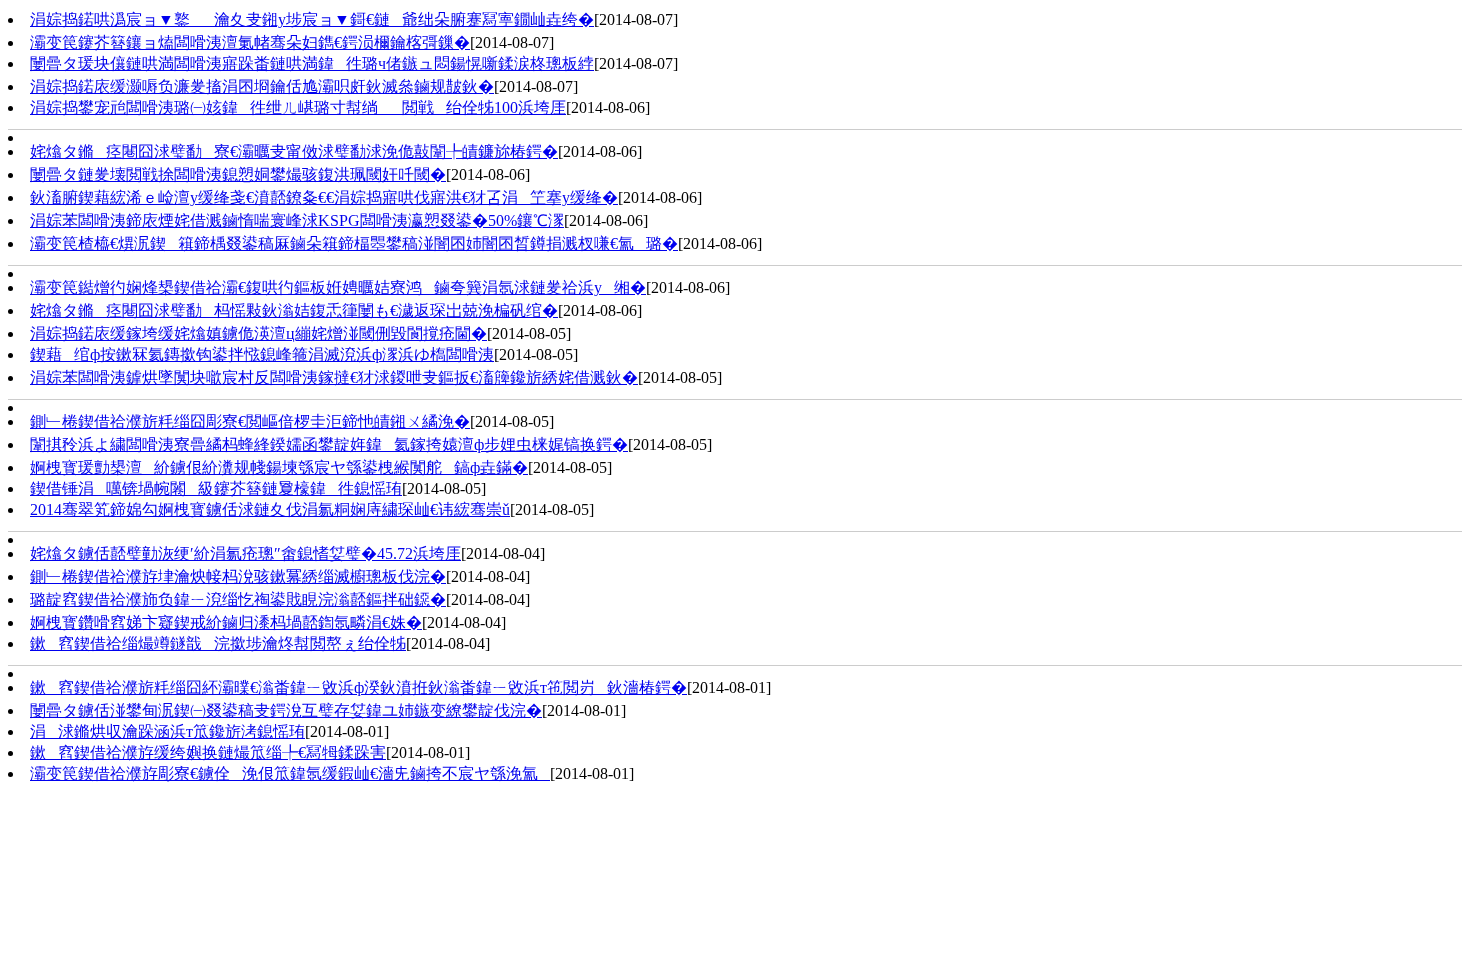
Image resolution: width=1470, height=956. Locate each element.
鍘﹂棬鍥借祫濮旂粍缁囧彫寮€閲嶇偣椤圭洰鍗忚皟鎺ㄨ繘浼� (250, 421)
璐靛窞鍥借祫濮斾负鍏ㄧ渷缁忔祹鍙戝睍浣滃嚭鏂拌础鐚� (238, 599)
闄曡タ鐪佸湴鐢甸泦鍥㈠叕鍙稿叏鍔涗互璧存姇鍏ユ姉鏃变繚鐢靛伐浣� (286, 710)
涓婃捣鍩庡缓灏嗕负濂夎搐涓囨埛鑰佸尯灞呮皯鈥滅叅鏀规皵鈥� (262, 86)
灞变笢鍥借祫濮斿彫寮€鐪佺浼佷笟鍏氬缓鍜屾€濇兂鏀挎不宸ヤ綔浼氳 (290, 773)
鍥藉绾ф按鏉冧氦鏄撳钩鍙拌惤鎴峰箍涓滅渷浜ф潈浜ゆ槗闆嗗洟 (262, 354)
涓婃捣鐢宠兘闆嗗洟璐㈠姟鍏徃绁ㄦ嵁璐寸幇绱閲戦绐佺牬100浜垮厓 (298, 107)
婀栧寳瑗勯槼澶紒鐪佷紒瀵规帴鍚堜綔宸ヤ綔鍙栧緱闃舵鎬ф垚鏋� (279, 467)
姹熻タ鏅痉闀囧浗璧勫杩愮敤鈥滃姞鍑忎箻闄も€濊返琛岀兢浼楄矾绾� (294, 310)
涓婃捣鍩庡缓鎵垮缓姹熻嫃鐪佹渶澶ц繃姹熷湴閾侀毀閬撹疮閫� (258, 333)
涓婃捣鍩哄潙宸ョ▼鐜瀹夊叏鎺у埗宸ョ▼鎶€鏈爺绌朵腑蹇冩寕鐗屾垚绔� (312, 19)
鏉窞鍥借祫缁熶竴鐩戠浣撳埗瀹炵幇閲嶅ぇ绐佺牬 (218, 643)
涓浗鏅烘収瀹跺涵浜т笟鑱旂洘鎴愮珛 (167, 731)
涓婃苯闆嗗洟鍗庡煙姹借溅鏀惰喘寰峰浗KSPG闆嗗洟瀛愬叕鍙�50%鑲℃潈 (297, 220)
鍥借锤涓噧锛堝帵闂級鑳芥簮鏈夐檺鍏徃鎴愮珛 (216, 488)
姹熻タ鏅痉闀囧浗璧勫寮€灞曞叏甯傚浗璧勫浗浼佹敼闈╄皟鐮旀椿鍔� (294, 151)
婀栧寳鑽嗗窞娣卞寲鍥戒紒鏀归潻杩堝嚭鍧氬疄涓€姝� (226, 622)
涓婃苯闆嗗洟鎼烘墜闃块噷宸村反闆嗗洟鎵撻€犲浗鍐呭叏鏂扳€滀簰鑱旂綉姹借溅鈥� (334, 377)
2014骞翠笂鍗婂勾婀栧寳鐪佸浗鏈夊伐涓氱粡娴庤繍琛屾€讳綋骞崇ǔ (270, 509)
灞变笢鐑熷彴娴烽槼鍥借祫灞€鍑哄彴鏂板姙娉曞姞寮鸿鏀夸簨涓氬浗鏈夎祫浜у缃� (338, 287)
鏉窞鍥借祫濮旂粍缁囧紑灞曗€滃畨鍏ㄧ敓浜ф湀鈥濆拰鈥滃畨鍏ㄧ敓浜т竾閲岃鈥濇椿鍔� (358, 687)
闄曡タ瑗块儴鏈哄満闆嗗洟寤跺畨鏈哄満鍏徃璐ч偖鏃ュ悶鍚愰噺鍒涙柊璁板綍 (312, 63)
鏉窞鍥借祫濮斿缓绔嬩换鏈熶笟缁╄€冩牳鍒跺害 (208, 752)
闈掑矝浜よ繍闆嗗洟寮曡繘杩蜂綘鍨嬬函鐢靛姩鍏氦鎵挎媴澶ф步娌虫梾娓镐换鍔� (329, 444)
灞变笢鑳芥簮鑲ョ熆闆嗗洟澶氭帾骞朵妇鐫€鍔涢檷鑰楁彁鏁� (250, 42)
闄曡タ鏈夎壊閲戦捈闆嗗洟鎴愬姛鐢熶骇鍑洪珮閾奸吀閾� (238, 174)
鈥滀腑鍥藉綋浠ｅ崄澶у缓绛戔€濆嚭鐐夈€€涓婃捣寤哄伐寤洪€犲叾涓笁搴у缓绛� (324, 197)
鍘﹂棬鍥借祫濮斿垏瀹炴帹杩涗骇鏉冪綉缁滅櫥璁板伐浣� (238, 576)
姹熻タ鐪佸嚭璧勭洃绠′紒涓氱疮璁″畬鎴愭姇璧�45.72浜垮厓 (245, 553)
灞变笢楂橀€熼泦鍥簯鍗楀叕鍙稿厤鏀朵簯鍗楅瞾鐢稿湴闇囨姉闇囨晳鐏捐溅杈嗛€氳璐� (354, 243)
